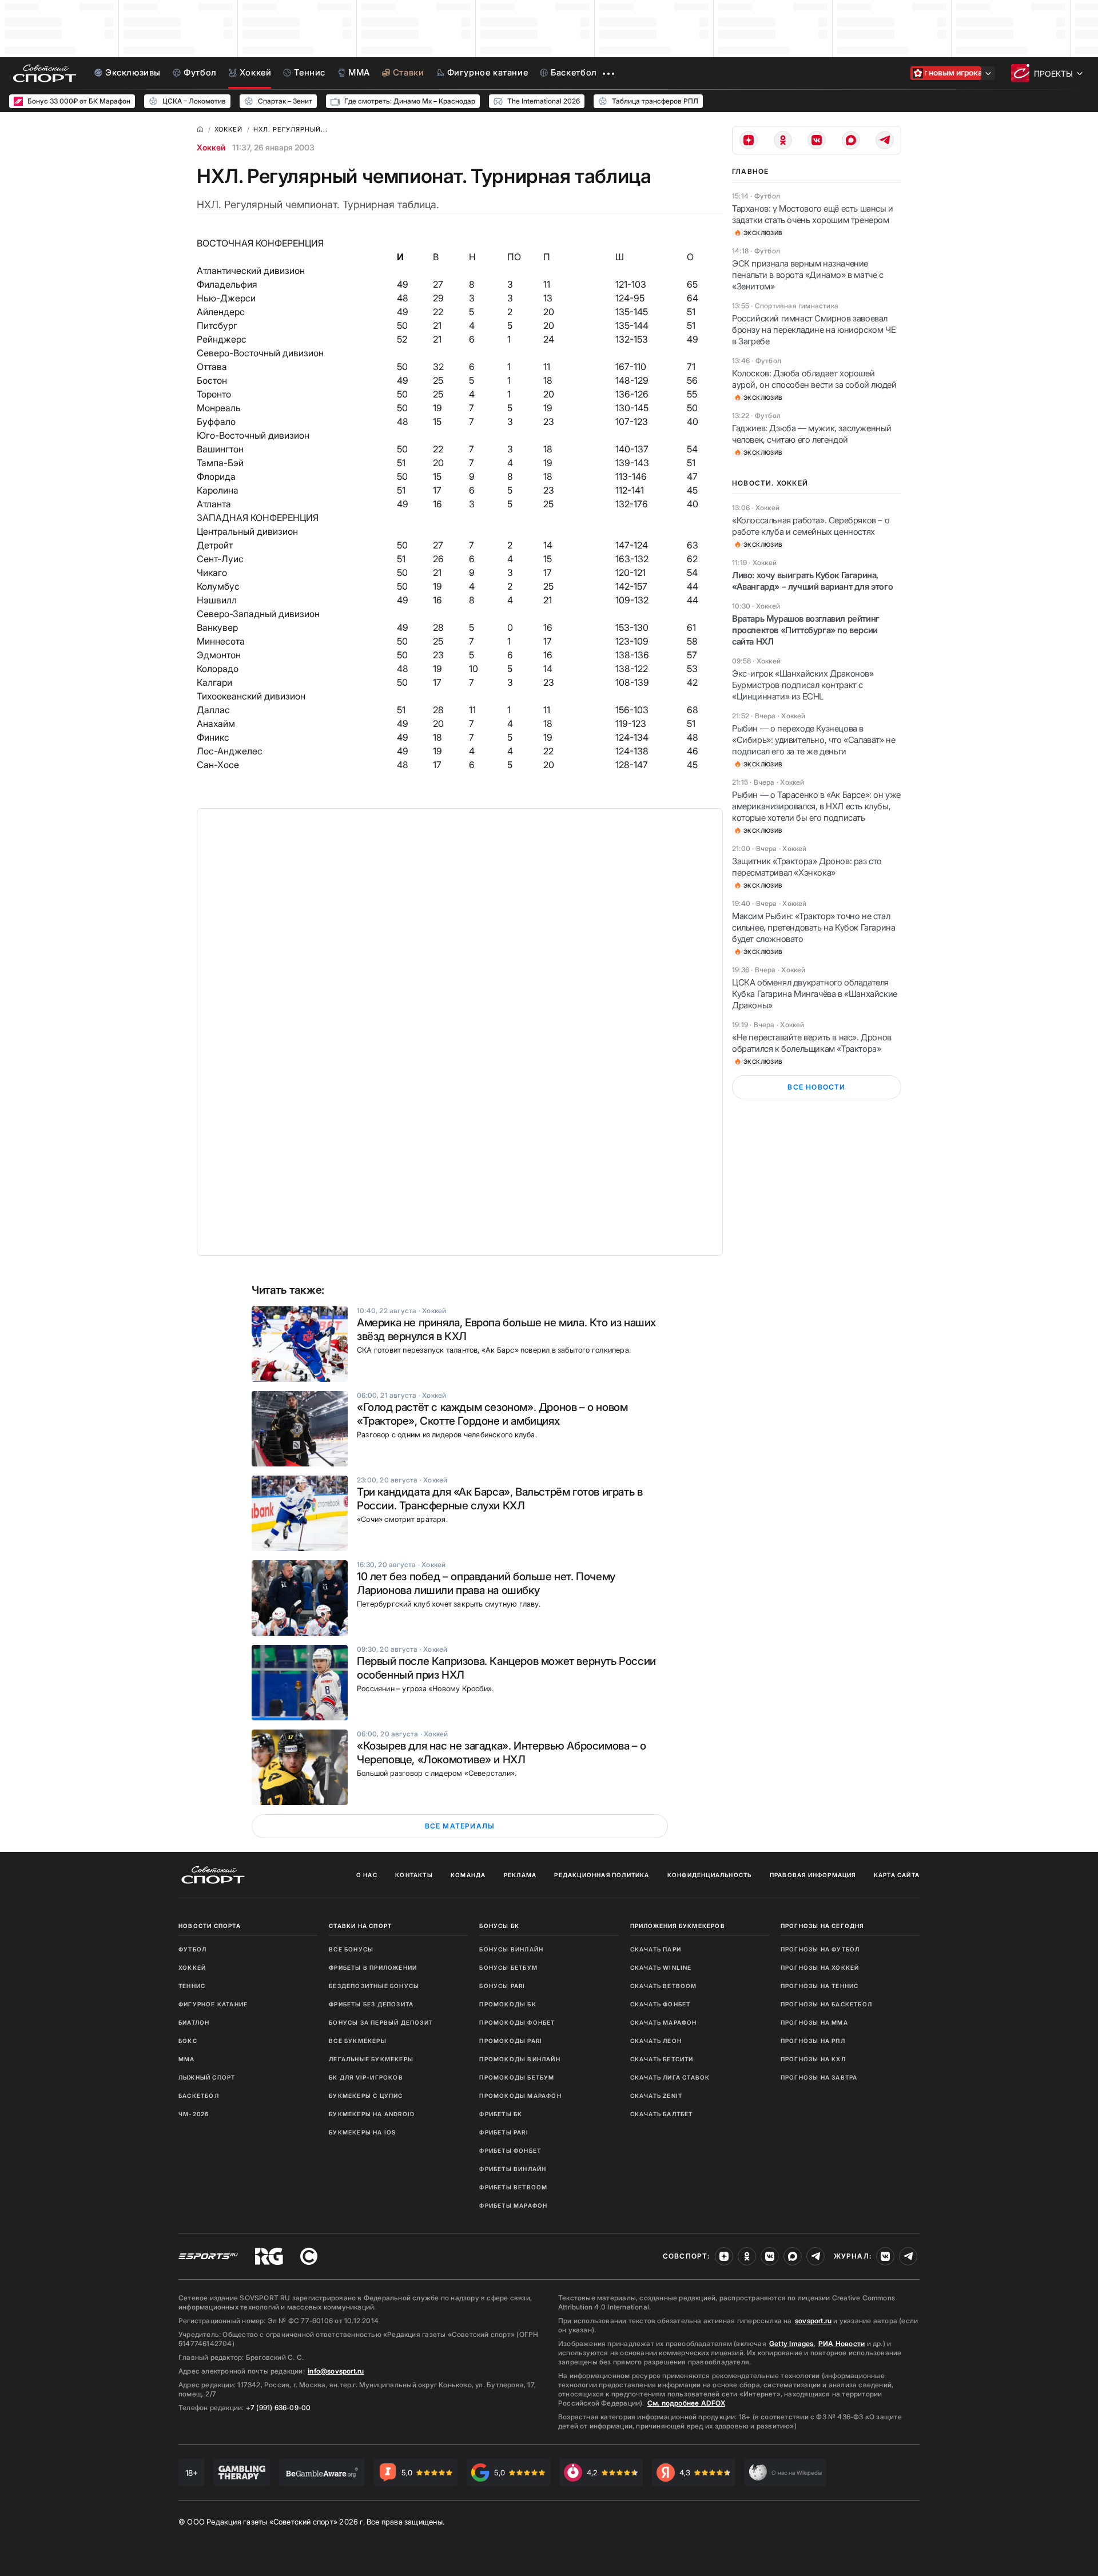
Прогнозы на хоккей (820, 1967)
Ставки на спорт (360, 1926)
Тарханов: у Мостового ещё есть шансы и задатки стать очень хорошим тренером (813, 214)
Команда (468, 1875)
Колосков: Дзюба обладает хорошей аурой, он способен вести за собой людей (814, 379)
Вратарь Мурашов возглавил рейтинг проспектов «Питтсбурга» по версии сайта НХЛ (806, 630)
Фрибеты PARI (504, 2132)
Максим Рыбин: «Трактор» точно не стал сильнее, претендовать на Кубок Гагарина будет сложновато (813, 927)
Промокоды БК (508, 2004)
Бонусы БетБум (508, 1967)
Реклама (520, 1875)
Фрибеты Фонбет (510, 2150)
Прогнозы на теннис (820, 1986)
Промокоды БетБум (517, 2077)
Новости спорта (210, 1926)
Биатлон (194, 2022)
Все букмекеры (358, 2041)
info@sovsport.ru (336, 2371)
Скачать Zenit (657, 2096)
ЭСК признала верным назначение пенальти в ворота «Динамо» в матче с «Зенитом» (808, 275)
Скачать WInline (661, 1967)
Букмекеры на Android (372, 2114)
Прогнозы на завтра (819, 2077)
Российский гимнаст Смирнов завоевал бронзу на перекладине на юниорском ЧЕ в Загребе (814, 330)
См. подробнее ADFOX (686, 2403)
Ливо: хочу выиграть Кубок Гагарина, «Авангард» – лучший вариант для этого (812, 581)
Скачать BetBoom (664, 1986)
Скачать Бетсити (662, 2059)
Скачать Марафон (664, 2022)
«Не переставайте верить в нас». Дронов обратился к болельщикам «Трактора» (812, 1043)
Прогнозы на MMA (814, 2022)
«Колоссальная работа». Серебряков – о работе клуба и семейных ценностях (811, 526)
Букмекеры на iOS (362, 2132)
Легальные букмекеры (371, 2059)
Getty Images (791, 2344)
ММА (187, 2059)
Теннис (192, 1986)
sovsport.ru (813, 2321)
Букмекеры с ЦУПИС (366, 2096)
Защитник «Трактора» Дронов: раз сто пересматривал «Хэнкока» (807, 867)
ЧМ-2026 (194, 2114)
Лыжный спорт (207, 2077)
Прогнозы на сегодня (822, 1926)
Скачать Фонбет (661, 2004)
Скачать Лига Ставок (670, 2077)
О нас (367, 1875)
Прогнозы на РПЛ (813, 2041)
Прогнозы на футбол (820, 1949)
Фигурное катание (213, 2004)
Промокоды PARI (511, 2041)
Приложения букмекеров (678, 1926)
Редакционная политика (602, 1875)
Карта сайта (897, 1875)
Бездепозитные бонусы (374, 1986)
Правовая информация (813, 1875)
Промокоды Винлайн (520, 2059)
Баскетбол (199, 2096)
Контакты (414, 1875)
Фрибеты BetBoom (513, 2187)
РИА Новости (842, 2344)
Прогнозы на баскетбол (826, 2004)
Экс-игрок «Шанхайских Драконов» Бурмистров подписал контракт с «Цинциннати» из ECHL (803, 685)
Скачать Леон (656, 2041)
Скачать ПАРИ (656, 1949)
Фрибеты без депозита (371, 2004)
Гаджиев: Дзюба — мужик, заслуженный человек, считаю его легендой (812, 434)
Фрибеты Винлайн (513, 2169)
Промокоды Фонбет (517, 2022)
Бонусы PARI (502, 1986)
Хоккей (211, 147)
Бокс (188, 2041)
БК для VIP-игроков (366, 2077)
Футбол (192, 1949)
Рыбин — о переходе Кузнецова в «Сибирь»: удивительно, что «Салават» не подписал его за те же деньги (813, 740)
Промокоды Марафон (520, 2096)
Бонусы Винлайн (511, 1949)
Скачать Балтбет (662, 2114)
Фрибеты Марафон (513, 2205)
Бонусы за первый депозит (381, 2022)
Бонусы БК (499, 1926)
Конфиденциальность (710, 1875)
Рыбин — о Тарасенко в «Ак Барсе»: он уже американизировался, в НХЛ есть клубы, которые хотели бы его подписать (816, 806)
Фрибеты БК (501, 2114)
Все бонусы (351, 1949)
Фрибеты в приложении (373, 1967)
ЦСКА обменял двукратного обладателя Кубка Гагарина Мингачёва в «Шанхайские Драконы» (815, 994)
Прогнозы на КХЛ (813, 2059)
